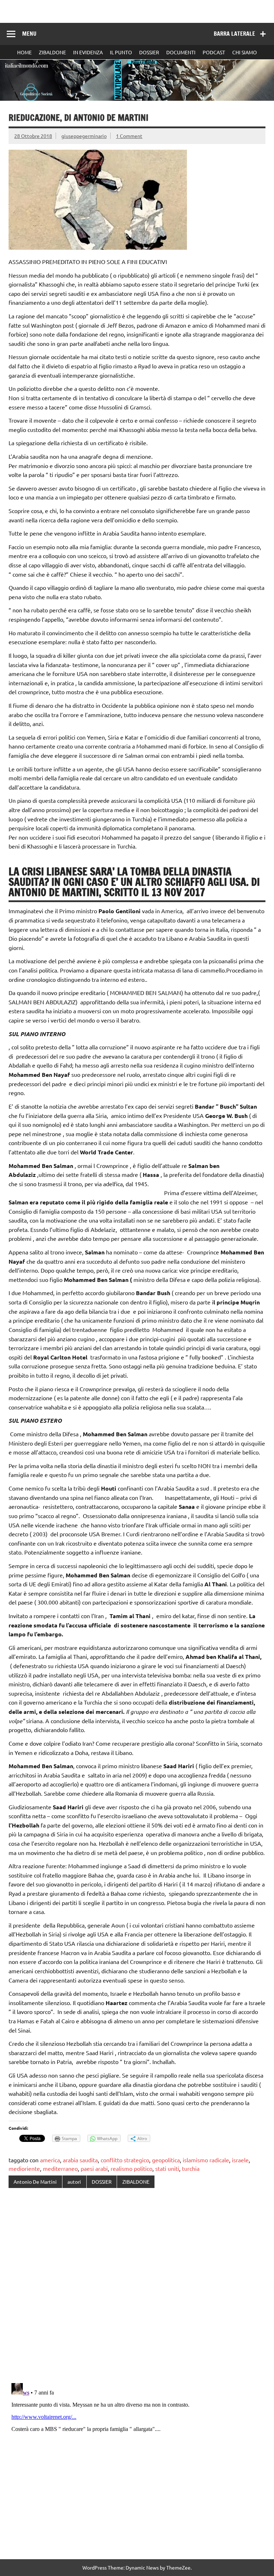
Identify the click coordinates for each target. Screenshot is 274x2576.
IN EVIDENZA (88, 52)
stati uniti (167, 2168)
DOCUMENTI (181, 52)
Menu (29, 34)
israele (240, 2160)
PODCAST (214, 52)
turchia (191, 2168)
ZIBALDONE (52, 52)
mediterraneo (60, 2168)
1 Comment (129, 136)
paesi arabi (94, 2168)
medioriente (24, 2168)
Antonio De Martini (35, 2182)
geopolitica (166, 2160)
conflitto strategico (125, 2160)
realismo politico (131, 2168)
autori (74, 2182)
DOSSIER (149, 52)
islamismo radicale (206, 2160)
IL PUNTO (121, 52)
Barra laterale (234, 34)
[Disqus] (137, 2286)
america (50, 2160)
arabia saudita (80, 2160)
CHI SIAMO (245, 52)
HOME (24, 52)
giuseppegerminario (84, 136)
